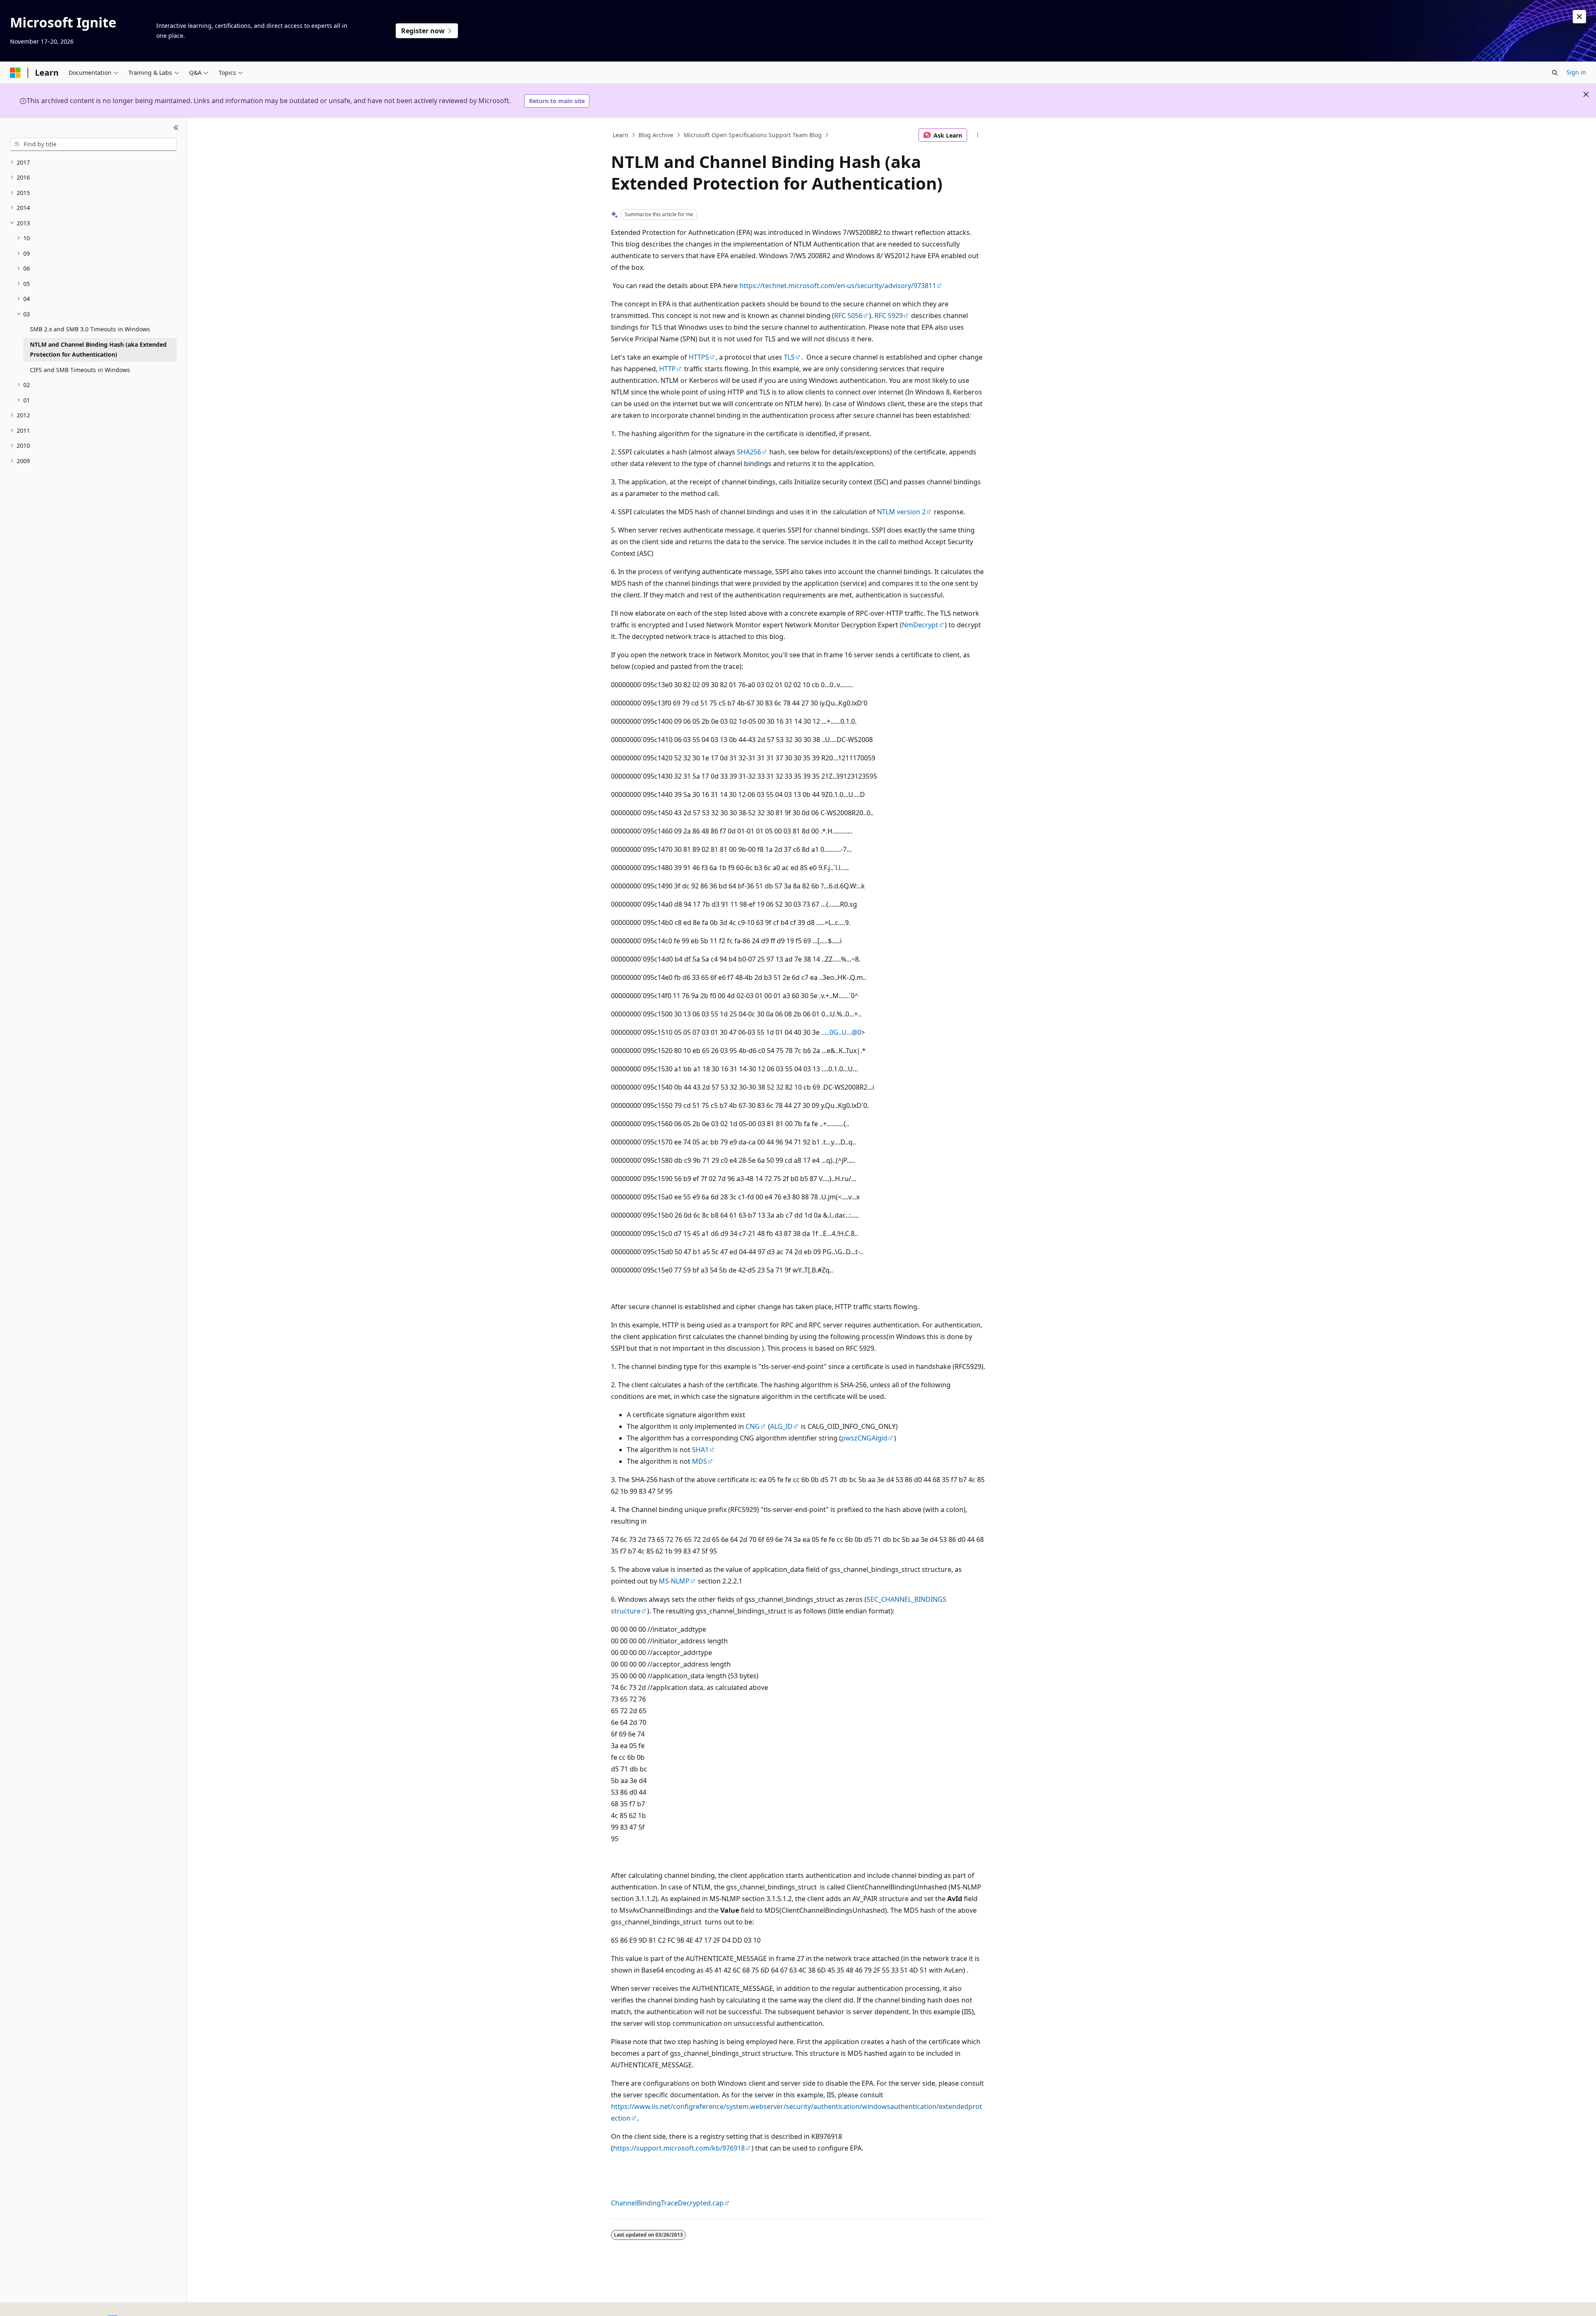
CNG (753, 1426)
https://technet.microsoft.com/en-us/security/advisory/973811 (838, 286)
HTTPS (699, 357)
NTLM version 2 (901, 512)
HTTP (667, 369)
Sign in (1576, 72)
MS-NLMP (674, 1581)
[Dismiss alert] (1579, 17)
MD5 (699, 1461)
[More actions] (978, 135)
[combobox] (93, 144)
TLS (789, 357)
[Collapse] (176, 128)
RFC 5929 (889, 316)
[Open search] (1555, 73)
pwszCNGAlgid (864, 1438)
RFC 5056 (848, 316)
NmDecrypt (920, 625)
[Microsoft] (15, 73)
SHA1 (700, 1450)
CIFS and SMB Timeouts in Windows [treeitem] (80, 370)
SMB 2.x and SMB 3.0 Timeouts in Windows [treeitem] (90, 329)
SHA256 (749, 452)
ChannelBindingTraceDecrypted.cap (667, 2203)
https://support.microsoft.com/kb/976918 (679, 2148)
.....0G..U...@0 (841, 1032)
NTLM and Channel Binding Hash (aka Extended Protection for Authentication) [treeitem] (98, 350)
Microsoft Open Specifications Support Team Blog (753, 135)
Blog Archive (656, 135)
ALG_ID (781, 1426)
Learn (621, 135)
